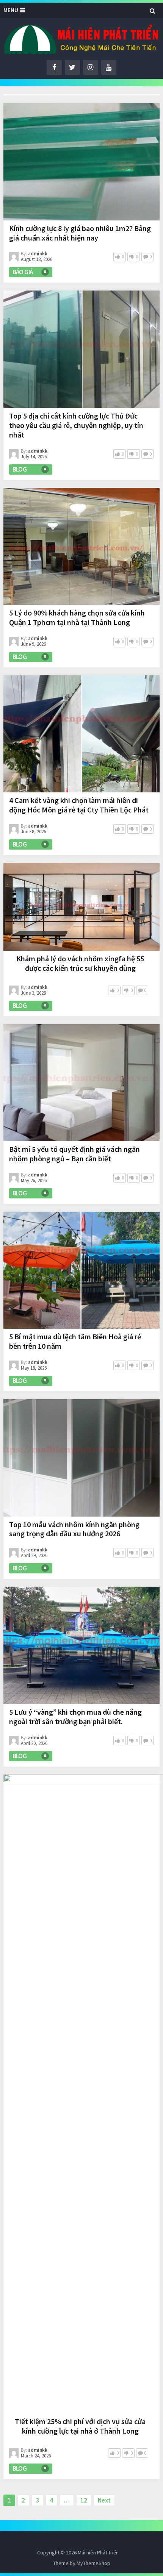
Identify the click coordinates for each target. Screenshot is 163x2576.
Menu (11, 10)
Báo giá (23, 272)
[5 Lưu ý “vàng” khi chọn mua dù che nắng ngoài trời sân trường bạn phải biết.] (82, 1645)
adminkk (38, 254)
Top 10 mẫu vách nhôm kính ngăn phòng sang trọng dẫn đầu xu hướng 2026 (74, 1529)
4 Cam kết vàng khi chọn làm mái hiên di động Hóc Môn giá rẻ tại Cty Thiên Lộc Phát (79, 805)
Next (104, 2500)
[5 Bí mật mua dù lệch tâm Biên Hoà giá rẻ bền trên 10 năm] (82, 1270)
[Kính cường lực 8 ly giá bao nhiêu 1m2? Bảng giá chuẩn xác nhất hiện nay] (82, 162)
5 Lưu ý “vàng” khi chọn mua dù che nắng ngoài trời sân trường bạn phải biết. (75, 1717)
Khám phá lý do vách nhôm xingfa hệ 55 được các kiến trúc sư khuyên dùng (80, 963)
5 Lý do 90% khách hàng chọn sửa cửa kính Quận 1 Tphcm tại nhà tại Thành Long (77, 617)
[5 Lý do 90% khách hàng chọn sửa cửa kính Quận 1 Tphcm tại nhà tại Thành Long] (82, 546)
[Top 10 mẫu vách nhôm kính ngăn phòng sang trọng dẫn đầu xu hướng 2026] (82, 1458)
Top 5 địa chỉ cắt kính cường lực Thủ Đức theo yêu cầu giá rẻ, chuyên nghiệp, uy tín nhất (76, 425)
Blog (20, 469)
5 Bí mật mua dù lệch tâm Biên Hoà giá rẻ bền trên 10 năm (75, 1341)
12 (84, 2500)
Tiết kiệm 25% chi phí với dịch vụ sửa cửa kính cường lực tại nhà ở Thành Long (80, 2426)
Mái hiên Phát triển (98, 2553)
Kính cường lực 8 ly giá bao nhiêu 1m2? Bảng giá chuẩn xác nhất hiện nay (80, 233)
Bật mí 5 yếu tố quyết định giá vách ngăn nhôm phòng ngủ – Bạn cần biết (74, 1154)
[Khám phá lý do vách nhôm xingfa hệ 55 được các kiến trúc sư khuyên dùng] (82, 907)
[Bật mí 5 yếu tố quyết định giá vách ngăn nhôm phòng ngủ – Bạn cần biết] (82, 1083)
